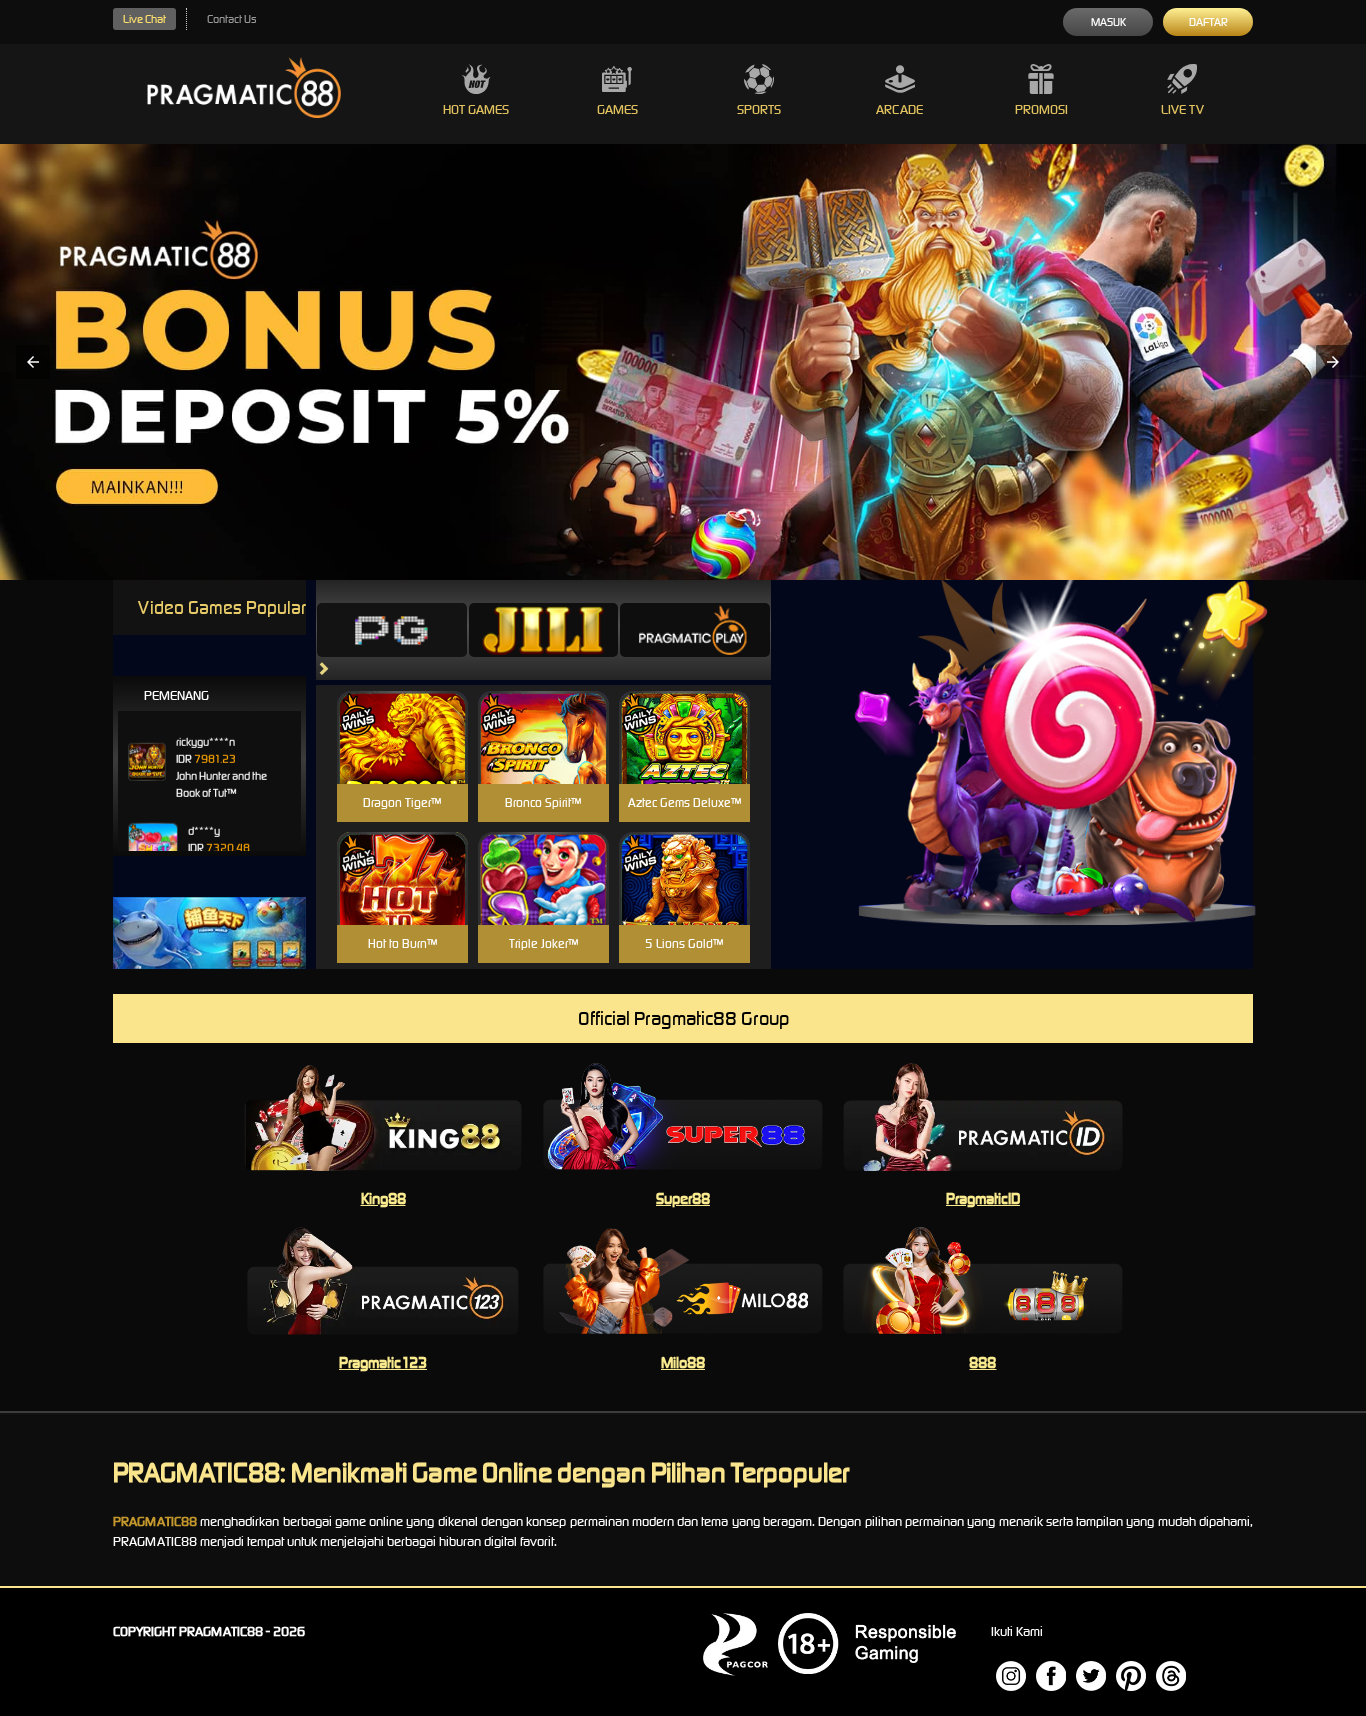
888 (982, 1362)
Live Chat (144, 19)
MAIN (402, 758)
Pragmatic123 (383, 1362)
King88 (383, 1198)
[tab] (392, 630)
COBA (402, 713)
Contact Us (231, 19)
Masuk (1108, 22)
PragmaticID (983, 1198)
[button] (33, 362)
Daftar (1208, 22)
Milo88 (683, 1362)
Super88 (683, 1198)
